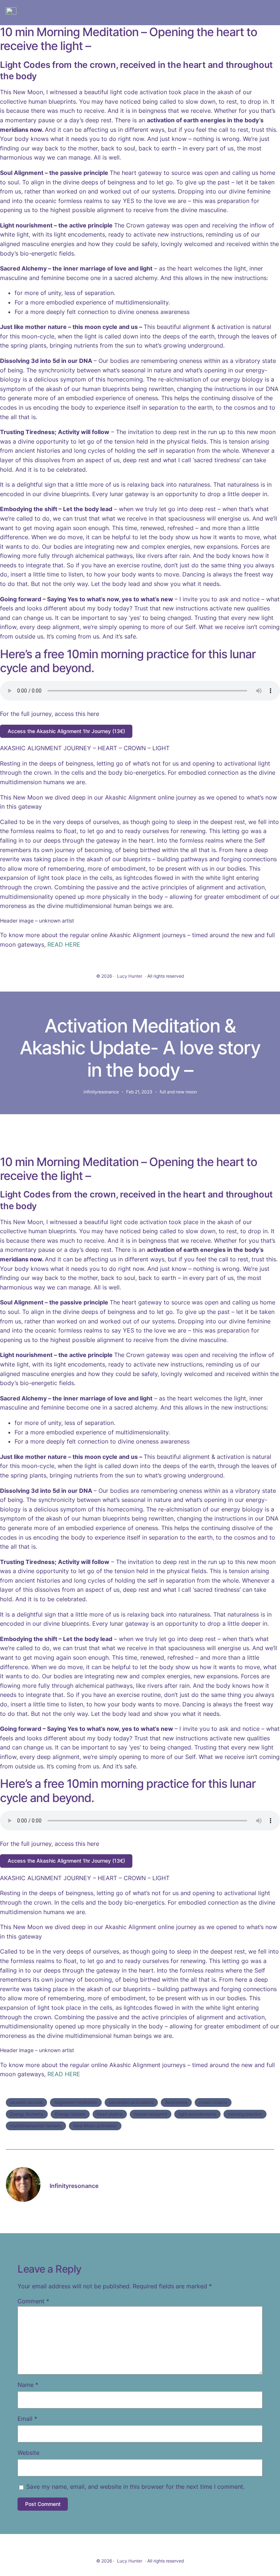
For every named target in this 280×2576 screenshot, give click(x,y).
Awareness (176, 2102)
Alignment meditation (76, 2102)
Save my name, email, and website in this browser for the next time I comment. (135, 2487)
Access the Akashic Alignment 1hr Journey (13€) (66, 731)
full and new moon (178, 1092)
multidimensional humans (36, 2126)
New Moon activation (95, 2126)
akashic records (26, 2102)
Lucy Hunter (130, 976)
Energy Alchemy (27, 2114)
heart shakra (110, 2114)
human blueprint (151, 2114)
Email (27, 2419)
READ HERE (64, 944)
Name (28, 2385)
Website (28, 2453)
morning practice (245, 2114)
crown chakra (213, 2102)
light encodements (197, 2114)
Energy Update (70, 2114)
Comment (33, 2301)
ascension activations (131, 2102)
